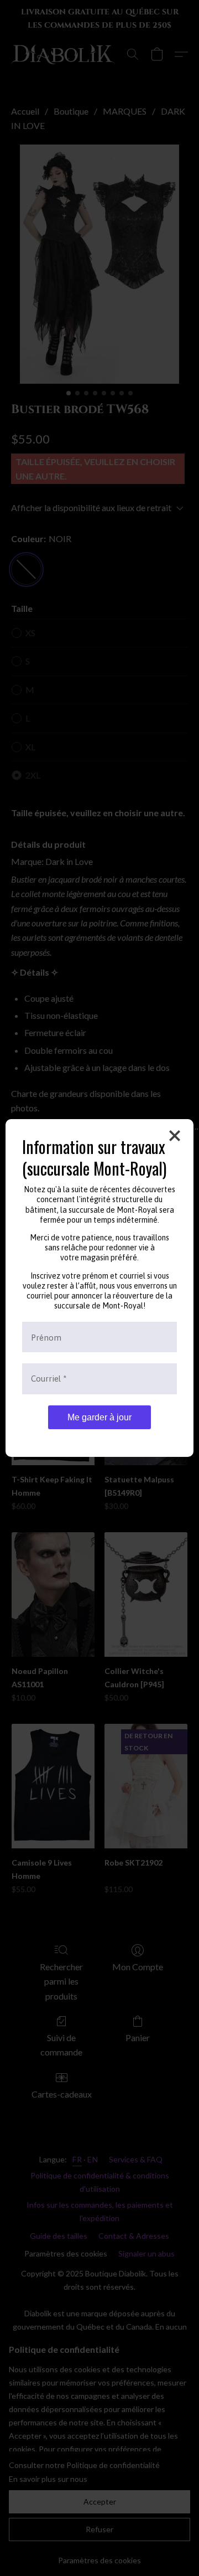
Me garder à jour (99, 1417)
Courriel (49, 1379)
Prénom (46, 1337)
